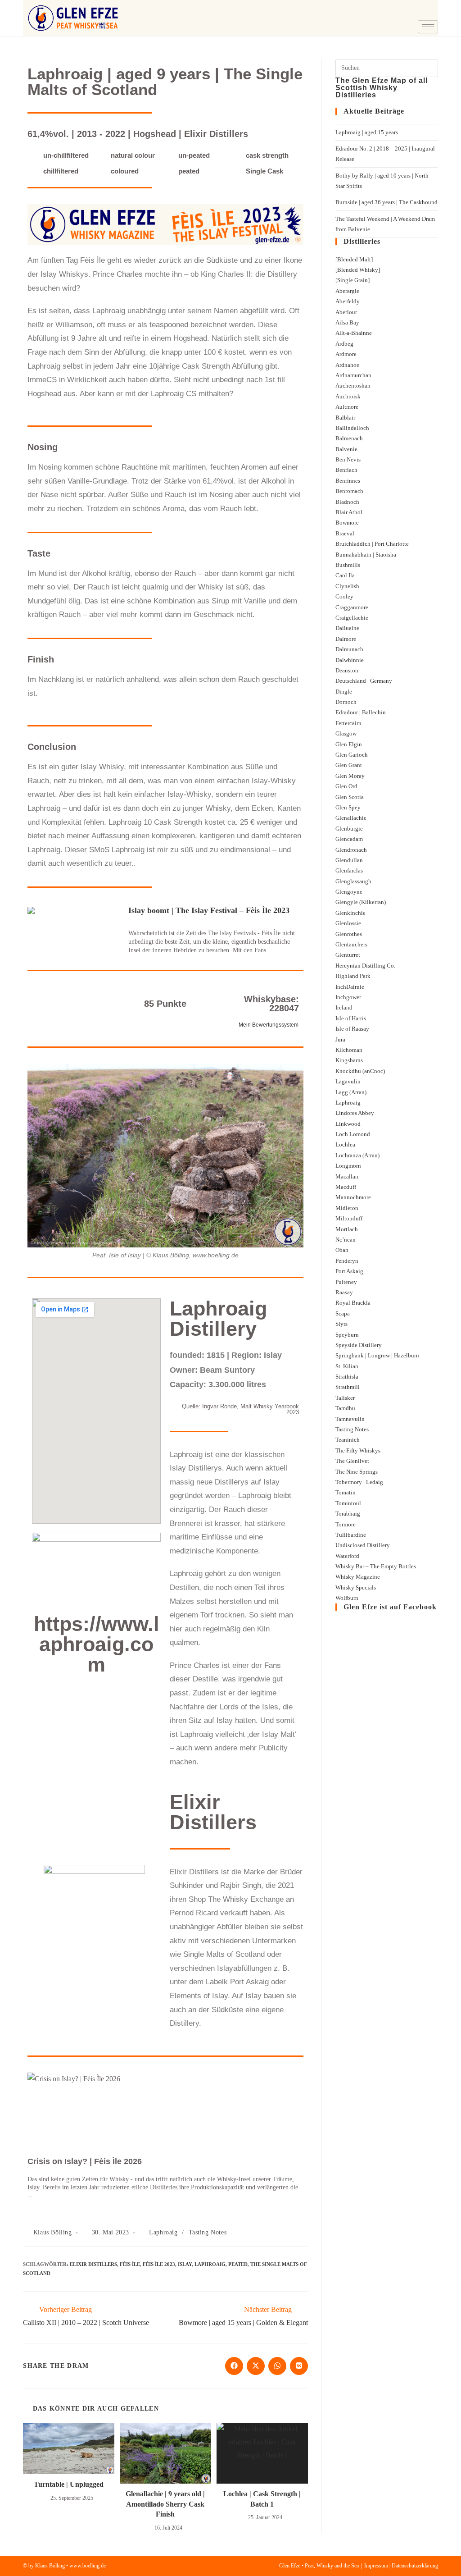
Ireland (344, 1007)
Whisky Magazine (358, 1577)
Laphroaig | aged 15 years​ (367, 132)
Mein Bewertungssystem (269, 1025)
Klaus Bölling (53, 2232)
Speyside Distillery (359, 1345)
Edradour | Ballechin (361, 712)
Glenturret (348, 955)
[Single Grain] (353, 280)
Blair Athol (349, 512)
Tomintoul (348, 1503)
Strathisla (347, 1377)
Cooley (344, 596)
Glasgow (346, 733)
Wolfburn (347, 1598)
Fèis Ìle (130, 2264)
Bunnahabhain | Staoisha (366, 555)
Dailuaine (347, 628)
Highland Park (353, 976)
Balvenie (346, 449)
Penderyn (347, 1261)
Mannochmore (353, 1197)
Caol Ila (345, 575)
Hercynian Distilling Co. (365, 966)
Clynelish (347, 586)
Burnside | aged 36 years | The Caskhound (386, 202)
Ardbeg (344, 344)
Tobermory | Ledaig (359, 1482)
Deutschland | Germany (364, 681)
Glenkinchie (350, 913)
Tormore (346, 1524)
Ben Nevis (348, 459)
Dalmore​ (346, 639)
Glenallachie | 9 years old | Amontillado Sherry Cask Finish (165, 2504)
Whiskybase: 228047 (271, 1004)
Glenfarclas (349, 870)
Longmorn (348, 1166)
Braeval (345, 533)
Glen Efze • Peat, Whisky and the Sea (319, 2566)
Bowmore (347, 523)
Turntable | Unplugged (69, 2484)
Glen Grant (349, 765)
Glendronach (351, 850)
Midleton (347, 1208)
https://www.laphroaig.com (97, 1644)
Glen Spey (348, 807)
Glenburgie (349, 829)
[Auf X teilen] (256, 2366)
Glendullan (349, 860)
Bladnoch (347, 502)
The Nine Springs (357, 1472)
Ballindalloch (352, 428)
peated (238, 2264)
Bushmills (348, 565)
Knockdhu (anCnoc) (360, 1071)
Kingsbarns (349, 1060)
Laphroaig (163, 2232)
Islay (185, 2264)
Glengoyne (349, 892)
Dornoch (346, 702)
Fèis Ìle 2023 (159, 2264)
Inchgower (348, 997)
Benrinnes (348, 481)
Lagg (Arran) (351, 1092)
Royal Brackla (353, 1303)
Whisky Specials (356, 1587)
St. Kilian (347, 1366)
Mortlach (347, 1229)
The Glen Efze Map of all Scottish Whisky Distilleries (382, 88)
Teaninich (348, 1440)
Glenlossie (348, 923)
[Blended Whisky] (358, 270)
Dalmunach (349, 649)
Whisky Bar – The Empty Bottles (376, 1566)
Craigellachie (352, 618)
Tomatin (346, 1492)
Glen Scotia (350, 797)
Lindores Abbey (355, 1113)
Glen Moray (350, 776)
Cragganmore (352, 607)
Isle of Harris (351, 1018)
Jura (340, 1039)
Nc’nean (346, 1240)
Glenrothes (349, 934)
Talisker (345, 1398)
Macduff (346, 1187)
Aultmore (347, 407)
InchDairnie (350, 987)
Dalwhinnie (350, 660)
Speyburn (347, 1335)
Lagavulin (348, 1081)
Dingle (344, 692)
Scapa (343, 1313)
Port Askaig (349, 1271)
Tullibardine (351, 1535)
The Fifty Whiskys (358, 1450)
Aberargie (347, 291)
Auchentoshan (353, 386)
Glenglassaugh (353, 881)
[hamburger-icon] (428, 27)
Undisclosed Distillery (363, 1545)
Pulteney (346, 1282)
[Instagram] (429, 11)
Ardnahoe (347, 365)
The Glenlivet (352, 1461)
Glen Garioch (352, 755)
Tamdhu (345, 1408)
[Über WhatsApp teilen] (277, 2366)
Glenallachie (351, 818)
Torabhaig (348, 1514)
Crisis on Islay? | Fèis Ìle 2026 (85, 2161)
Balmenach (349, 438)
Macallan (347, 1176)
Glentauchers (351, 944)
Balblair (345, 418)
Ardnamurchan (353, 375)
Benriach (346, 470)
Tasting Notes (208, 2232)
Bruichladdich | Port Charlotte (372, 544)
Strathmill (348, 1387)
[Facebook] (411, 11)
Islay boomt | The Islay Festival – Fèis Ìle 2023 (209, 910)
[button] (387, 11)
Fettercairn (348, 723)
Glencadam (349, 839)
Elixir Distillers (93, 2264)
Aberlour (346, 312)
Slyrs (341, 1324)
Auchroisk (348, 396)
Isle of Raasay (352, 1029)
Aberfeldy (348, 301)
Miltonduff (349, 1218)
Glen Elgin (349, 744)
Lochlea (345, 1144)
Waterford (347, 1556)
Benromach (349, 491)
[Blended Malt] (354, 259)
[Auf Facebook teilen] (234, 2366)
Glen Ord (346, 786)
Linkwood (348, 1124)
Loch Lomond (353, 1134)
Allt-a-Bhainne (354, 333)
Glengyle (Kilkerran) (361, 902)
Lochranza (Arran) (357, 1155)
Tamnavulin (350, 1419)
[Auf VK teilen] (299, 2366)
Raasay (344, 1292)
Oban (342, 1250)
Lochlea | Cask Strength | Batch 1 (262, 2499)
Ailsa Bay (347, 322)
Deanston (347, 670)
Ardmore (346, 354)
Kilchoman (349, 1050)
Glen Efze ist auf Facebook (390, 1607)
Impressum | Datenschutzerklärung (401, 2566)
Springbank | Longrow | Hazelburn (377, 1355)
